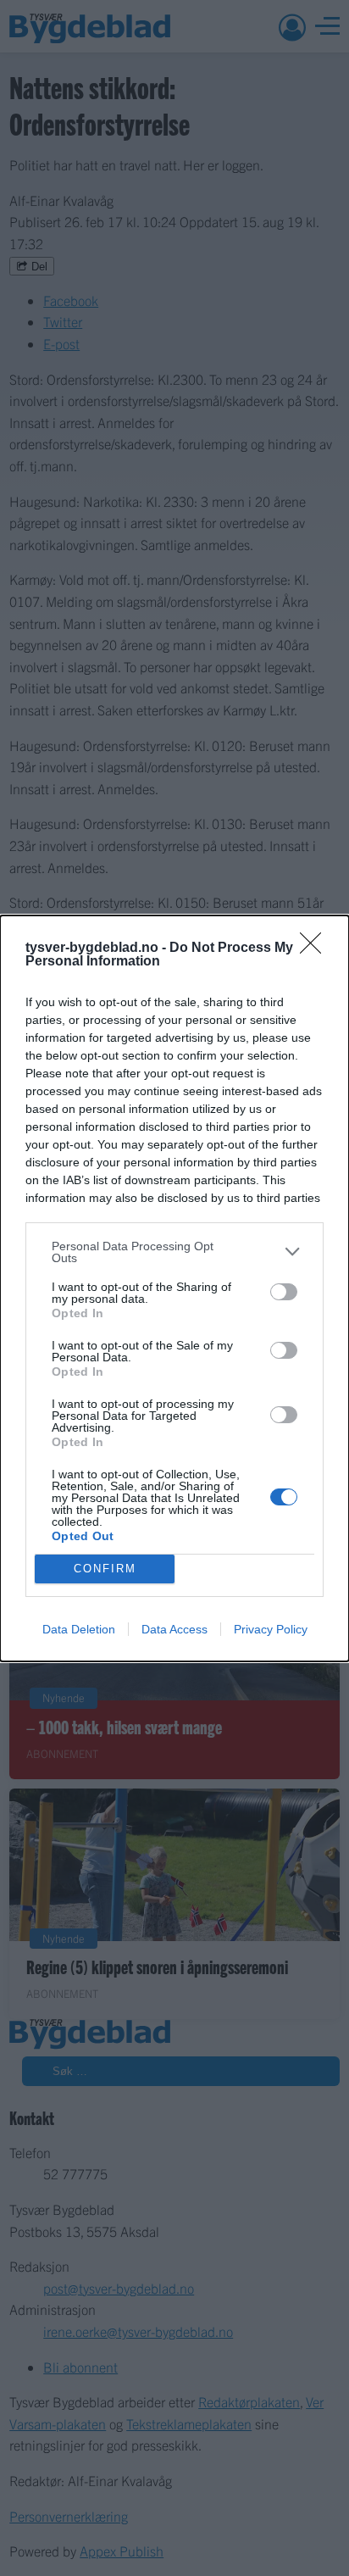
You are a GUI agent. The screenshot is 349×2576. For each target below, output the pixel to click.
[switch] (284, 1292)
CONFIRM (105, 1569)
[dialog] (174, 1288)
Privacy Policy (271, 1629)
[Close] (316, 949)
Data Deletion (79, 1629)
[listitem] (174, 1252)
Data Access (174, 1629)
